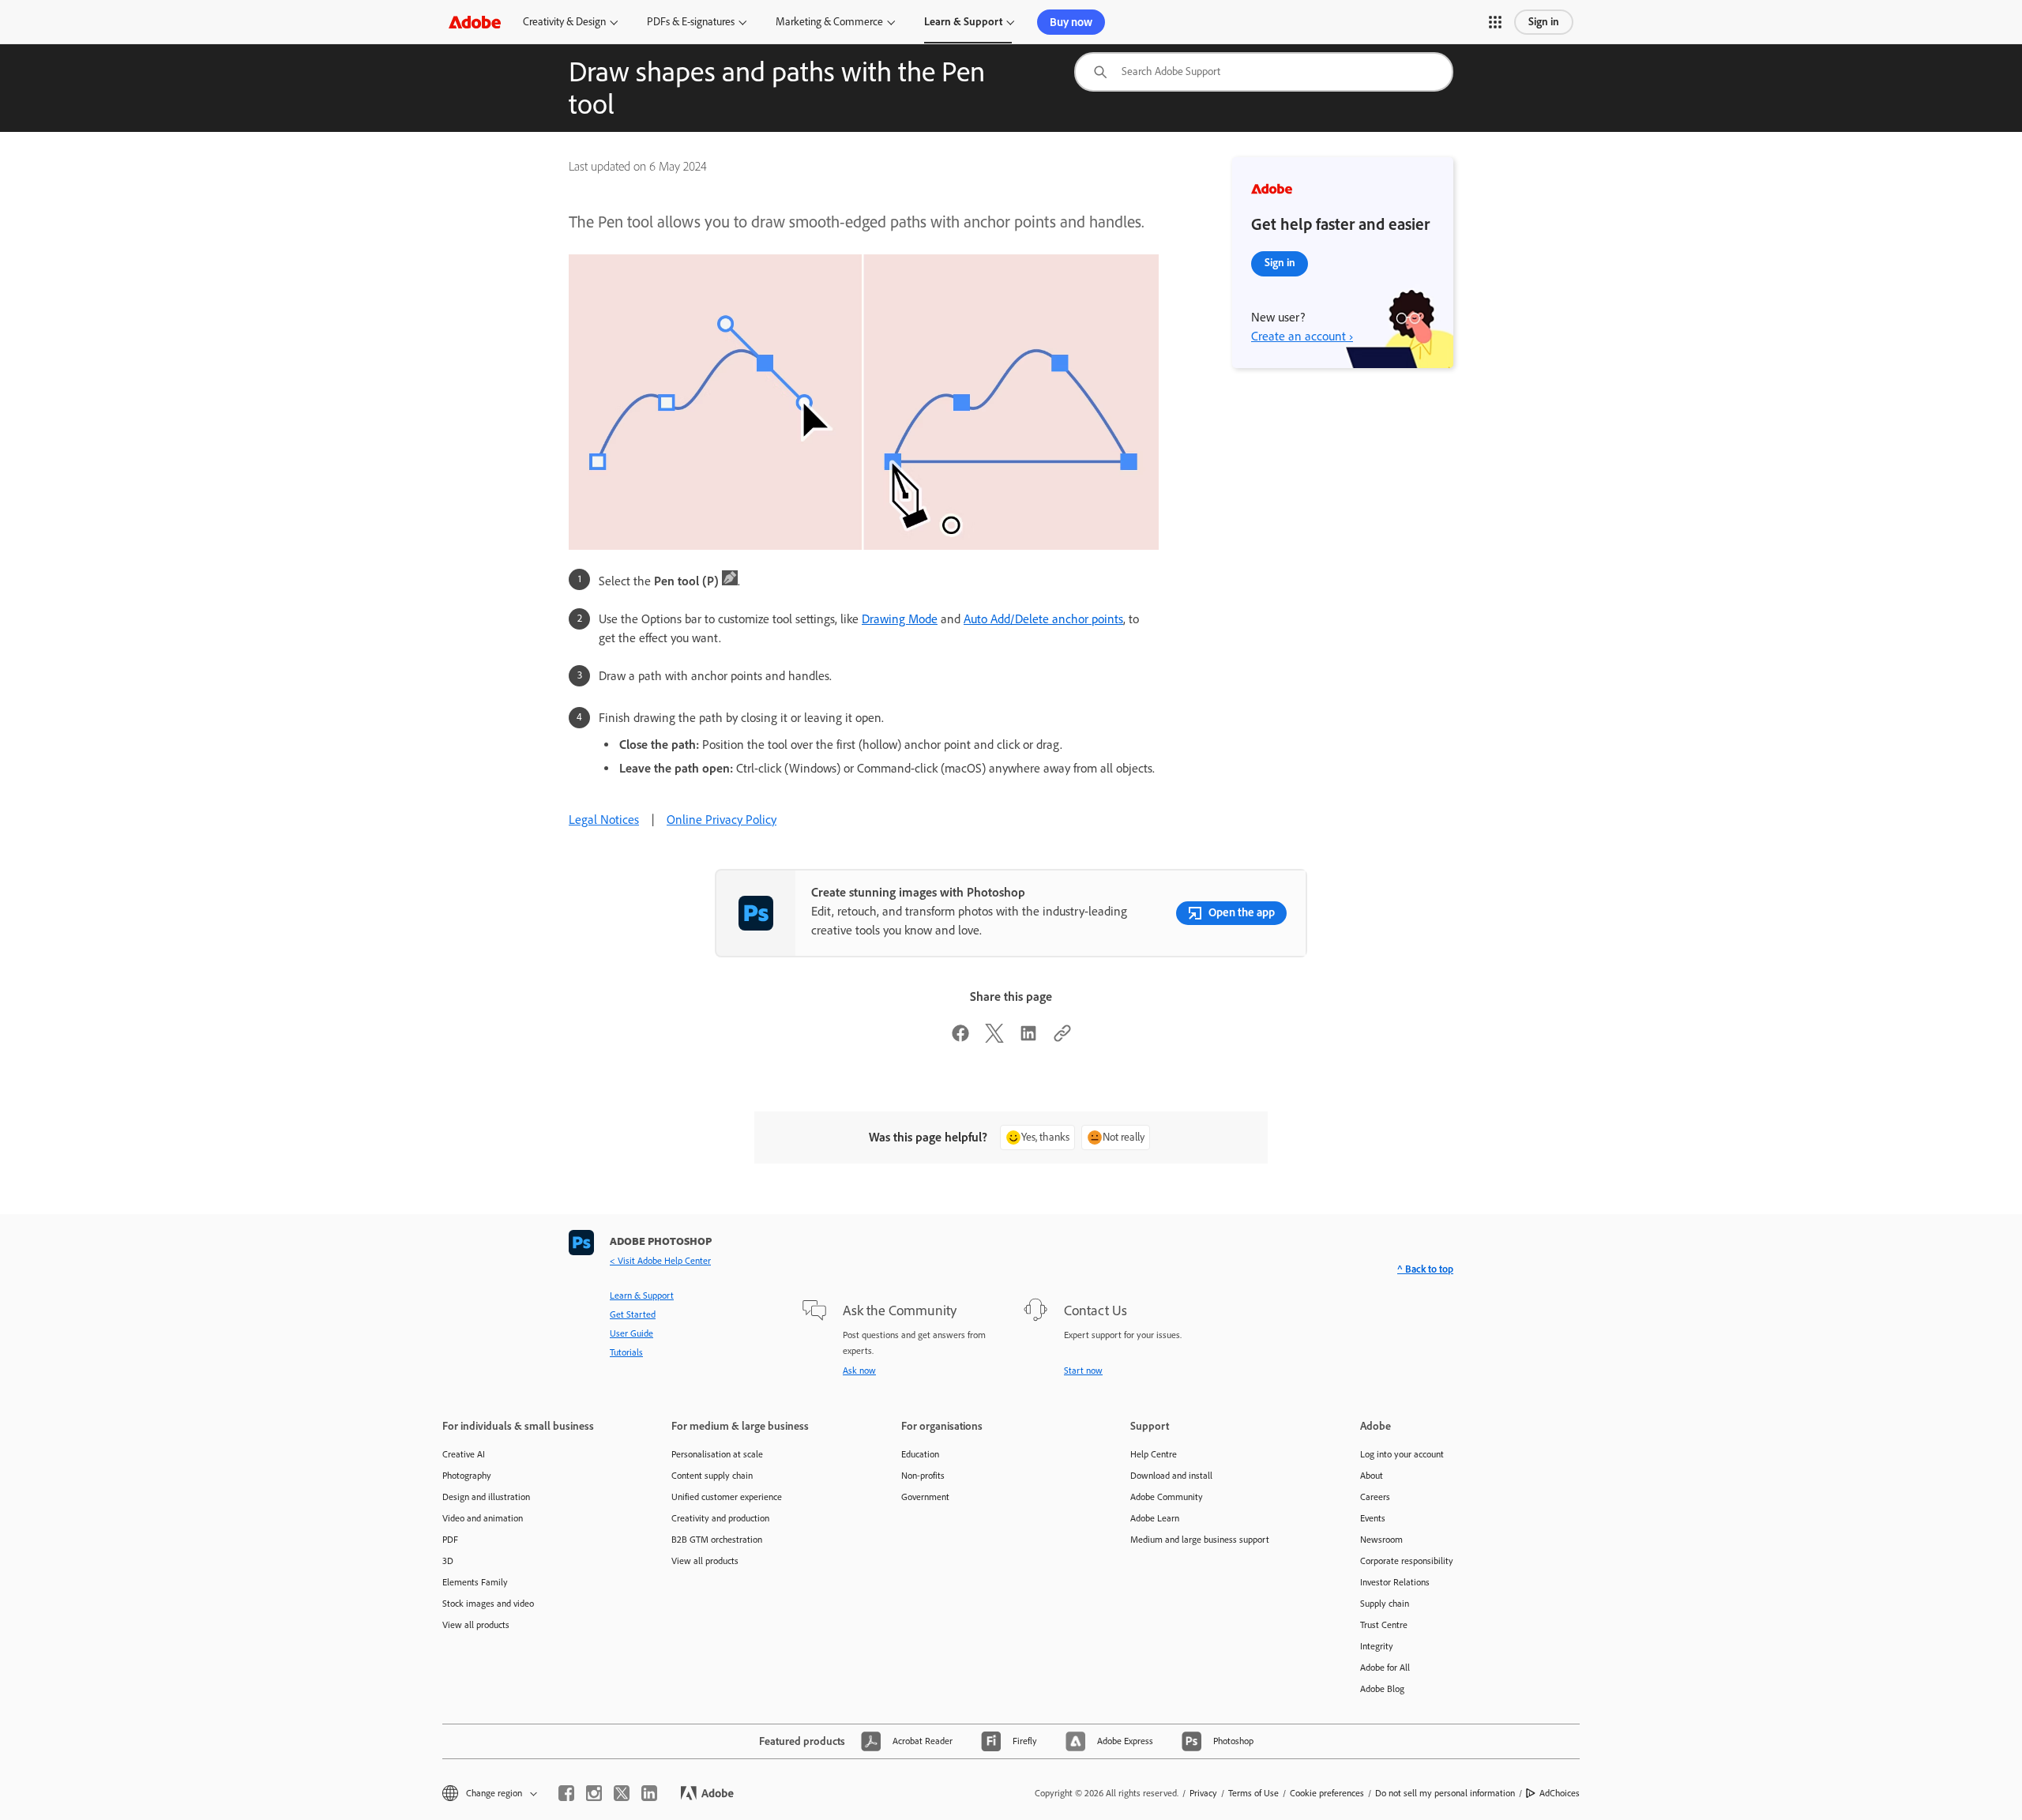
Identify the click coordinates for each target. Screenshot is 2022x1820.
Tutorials (626, 1352)
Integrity (1377, 1646)
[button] (1495, 22)
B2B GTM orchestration (717, 1540)
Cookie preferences (1327, 1793)
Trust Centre (1384, 1625)
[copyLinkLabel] (1062, 1038)
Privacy (1203, 1793)
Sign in (1544, 22)
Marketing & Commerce (829, 22)
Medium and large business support (1200, 1540)
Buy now (1071, 22)
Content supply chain (712, 1476)
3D (448, 1561)
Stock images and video (488, 1604)
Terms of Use (1253, 1793)
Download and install (1171, 1476)
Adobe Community (1167, 1497)
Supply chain (1385, 1604)
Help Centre (1154, 1454)
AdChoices (1560, 1793)
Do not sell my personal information (1445, 1793)
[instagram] (594, 1793)
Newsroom (1381, 1540)
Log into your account (1402, 1454)
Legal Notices (604, 820)
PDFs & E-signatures (691, 22)
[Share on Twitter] (994, 1038)
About (1372, 1476)
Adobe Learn (1155, 1518)
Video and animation (483, 1518)
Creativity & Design (564, 22)
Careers (1375, 1497)
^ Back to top (1425, 1269)
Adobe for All (1385, 1668)
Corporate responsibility (1407, 1561)
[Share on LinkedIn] (1028, 1038)
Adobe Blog (1382, 1689)
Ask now (859, 1371)
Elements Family (475, 1582)
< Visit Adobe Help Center (660, 1261)
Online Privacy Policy (722, 820)
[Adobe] (475, 22)
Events (1373, 1518)
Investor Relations (1395, 1582)
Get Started (633, 1314)
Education (920, 1454)
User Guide (631, 1333)
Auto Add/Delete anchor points (1043, 619)
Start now (1083, 1371)
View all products (476, 1625)
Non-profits (923, 1476)
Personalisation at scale (717, 1454)
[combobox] (1264, 72)
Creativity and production (720, 1518)
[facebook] (566, 1793)
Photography (467, 1476)
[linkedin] (649, 1793)
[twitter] (622, 1793)
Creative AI (464, 1454)
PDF (450, 1540)
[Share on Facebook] (960, 1038)
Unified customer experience (727, 1497)
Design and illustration (486, 1497)
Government (925, 1497)
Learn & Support (963, 22)
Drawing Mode (900, 619)
